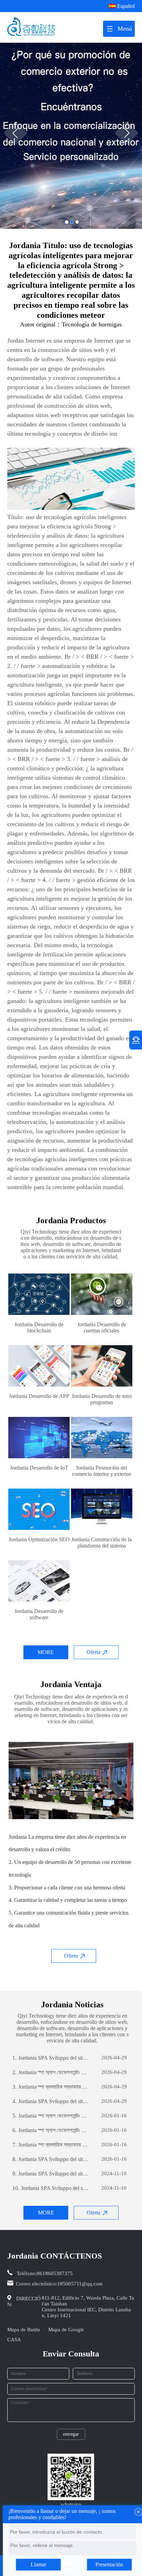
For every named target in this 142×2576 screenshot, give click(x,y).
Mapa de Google (66, 2330)
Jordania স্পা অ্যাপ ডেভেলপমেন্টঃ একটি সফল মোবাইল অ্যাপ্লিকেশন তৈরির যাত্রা (50, 2072)
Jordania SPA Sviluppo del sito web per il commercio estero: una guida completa (50, 2058)
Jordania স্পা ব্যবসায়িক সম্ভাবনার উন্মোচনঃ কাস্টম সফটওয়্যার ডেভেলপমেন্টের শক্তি (50, 2087)
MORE (46, 1652)
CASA (14, 2340)
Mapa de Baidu (24, 2330)
